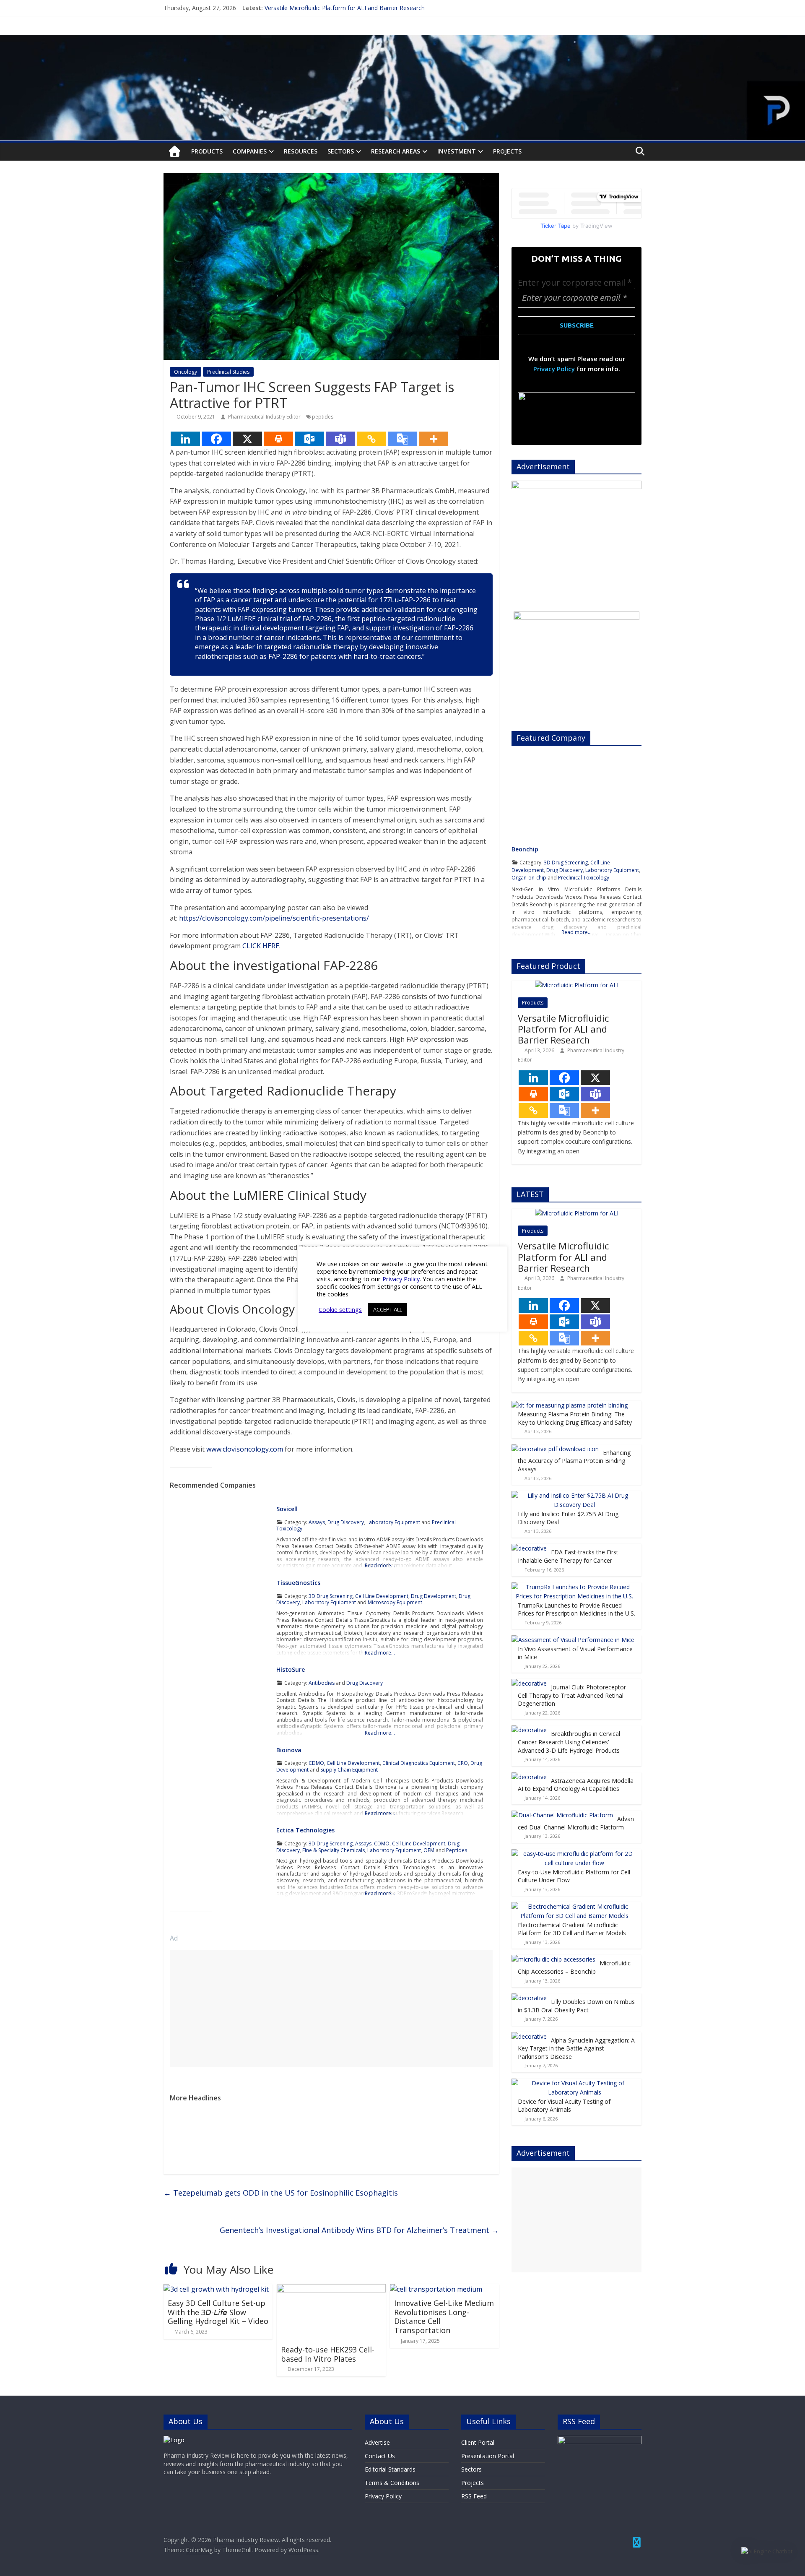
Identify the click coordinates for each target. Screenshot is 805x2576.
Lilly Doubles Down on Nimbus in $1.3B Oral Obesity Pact (576, 2006)
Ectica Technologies (305, 1830)
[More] (434, 439)
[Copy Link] (371, 439)
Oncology (186, 372)
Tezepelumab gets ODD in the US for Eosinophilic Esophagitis (281, 2193)
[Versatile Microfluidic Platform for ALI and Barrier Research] (577, 985)
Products (207, 151)
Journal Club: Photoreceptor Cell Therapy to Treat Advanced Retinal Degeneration (572, 1695)
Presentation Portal (488, 2456)
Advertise (377, 2442)
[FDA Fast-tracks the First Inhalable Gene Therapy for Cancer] (529, 1548)
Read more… (380, 1565)
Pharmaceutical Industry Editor (265, 417)
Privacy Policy (554, 369)
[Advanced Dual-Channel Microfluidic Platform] (562, 1815)
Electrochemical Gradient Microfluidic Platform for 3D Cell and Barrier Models (572, 1929)
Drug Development (434, 1596)
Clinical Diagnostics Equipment (419, 1763)
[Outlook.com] (309, 439)
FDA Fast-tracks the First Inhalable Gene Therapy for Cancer (568, 1556)
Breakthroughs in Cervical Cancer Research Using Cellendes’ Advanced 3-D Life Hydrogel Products (569, 1742)
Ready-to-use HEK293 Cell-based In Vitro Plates (328, 2354)
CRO (463, 1763)
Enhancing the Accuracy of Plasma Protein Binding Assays (574, 1461)
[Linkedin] (185, 439)
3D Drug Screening (331, 1596)
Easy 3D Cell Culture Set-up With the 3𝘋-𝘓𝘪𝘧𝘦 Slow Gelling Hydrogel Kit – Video (218, 2312)
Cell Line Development (382, 1596)
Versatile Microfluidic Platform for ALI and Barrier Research (345, 8)
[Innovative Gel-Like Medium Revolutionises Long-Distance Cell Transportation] (436, 2289)
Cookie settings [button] (340, 1309)
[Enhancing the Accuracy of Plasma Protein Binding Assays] (555, 1449)
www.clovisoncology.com (245, 1449)
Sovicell (287, 1509)
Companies (250, 151)
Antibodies (322, 1683)
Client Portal (478, 2442)
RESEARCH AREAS (396, 151)
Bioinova (289, 1750)
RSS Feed (474, 2496)
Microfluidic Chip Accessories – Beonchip (574, 1967)
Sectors (341, 151)
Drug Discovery (346, 1522)
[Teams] (340, 439)
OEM (429, 1850)
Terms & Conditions (392, 2483)
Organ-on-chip (529, 878)
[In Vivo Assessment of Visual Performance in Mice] (573, 1640)
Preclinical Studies (228, 372)
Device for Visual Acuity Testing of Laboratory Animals (564, 2106)
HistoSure (291, 1669)
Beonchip (525, 849)
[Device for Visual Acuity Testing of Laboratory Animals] (574, 2083)
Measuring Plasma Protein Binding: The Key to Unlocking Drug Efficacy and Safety (575, 1418)
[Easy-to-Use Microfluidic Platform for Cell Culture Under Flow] (574, 1854)
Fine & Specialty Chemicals (334, 1850)
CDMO (316, 1763)
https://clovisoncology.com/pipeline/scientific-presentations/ (274, 918)
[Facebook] (216, 439)
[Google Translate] (402, 439)
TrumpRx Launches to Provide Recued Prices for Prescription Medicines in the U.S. (576, 1609)
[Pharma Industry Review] (175, 152)
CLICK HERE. (261, 946)
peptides (323, 417)
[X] (247, 439)
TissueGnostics (298, 1583)
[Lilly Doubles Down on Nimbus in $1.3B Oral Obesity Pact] (529, 1998)
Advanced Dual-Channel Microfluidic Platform (576, 1823)
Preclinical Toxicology (584, 878)
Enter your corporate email (575, 282)
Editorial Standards (390, 2469)
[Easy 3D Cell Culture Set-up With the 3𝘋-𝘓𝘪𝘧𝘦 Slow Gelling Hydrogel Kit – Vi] (216, 2289)
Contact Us (380, 2456)
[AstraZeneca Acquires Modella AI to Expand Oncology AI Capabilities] (529, 1777)
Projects (507, 151)
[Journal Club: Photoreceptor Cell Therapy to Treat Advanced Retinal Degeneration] (529, 1683)
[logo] (174, 2440)
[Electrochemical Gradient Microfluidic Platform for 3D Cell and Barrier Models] (574, 1906)
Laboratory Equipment (393, 1522)
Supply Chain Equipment (349, 1770)
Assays (317, 1522)
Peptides (457, 1850)
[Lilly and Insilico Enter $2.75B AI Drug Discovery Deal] (574, 1495)
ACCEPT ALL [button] (388, 1309)
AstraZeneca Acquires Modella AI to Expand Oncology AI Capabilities (576, 1785)
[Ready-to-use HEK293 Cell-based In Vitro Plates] (331, 2289)
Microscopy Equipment (395, 1602)
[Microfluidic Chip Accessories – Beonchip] (553, 1959)
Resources (301, 151)
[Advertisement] (331, 2009)
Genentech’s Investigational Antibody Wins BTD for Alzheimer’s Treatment (359, 2230)
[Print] (278, 439)
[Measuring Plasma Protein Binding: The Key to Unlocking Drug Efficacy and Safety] (570, 1405)
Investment (457, 151)
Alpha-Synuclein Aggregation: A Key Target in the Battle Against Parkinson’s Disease (576, 2048)
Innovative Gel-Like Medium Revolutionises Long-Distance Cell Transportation (444, 2317)
